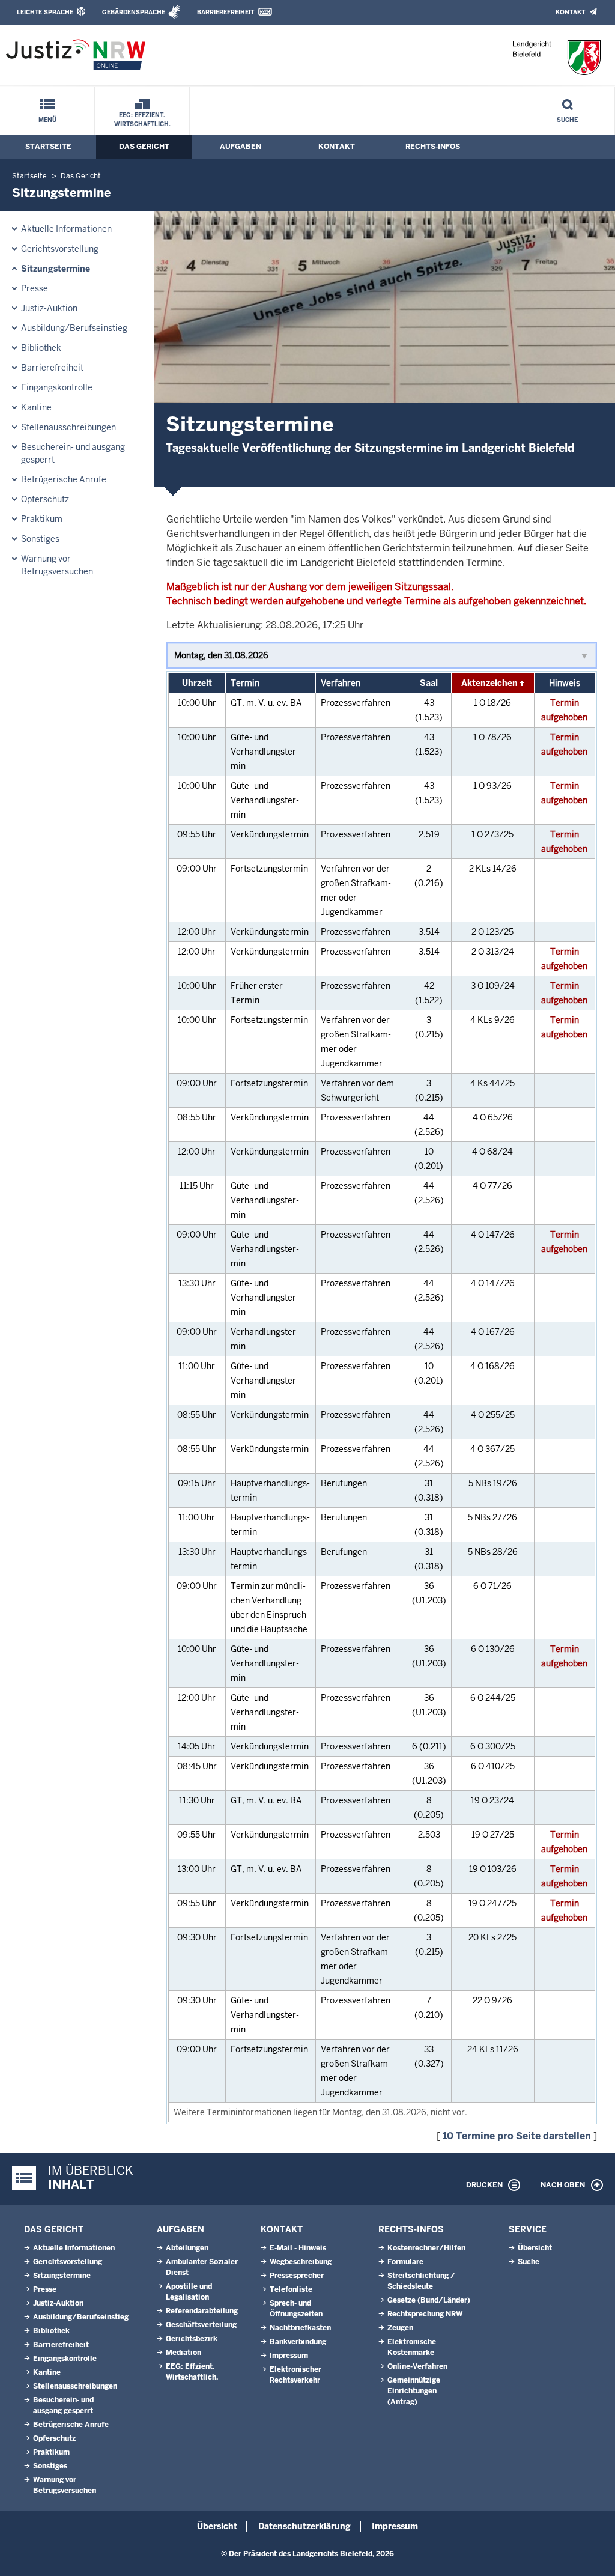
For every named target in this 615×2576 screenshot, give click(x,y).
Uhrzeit (197, 683)
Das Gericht (144, 147)
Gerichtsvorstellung (60, 249)
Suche (567, 120)
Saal (429, 683)
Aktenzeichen (489, 683)
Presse (35, 288)
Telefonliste (291, 2289)
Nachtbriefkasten (300, 2328)
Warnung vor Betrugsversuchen (57, 565)
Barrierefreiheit (226, 12)
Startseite (48, 147)
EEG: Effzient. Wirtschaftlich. (142, 120)
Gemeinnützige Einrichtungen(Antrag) (414, 2391)
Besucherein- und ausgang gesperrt (73, 453)
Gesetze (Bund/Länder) (429, 2300)
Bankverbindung (298, 2342)
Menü (47, 120)
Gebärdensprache (134, 12)
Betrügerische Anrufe (64, 479)
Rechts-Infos (433, 147)
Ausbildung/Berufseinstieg (74, 328)
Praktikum (42, 519)
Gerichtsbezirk (192, 2339)
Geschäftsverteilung (201, 2325)
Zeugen (400, 2328)
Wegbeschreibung (301, 2262)
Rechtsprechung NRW (425, 2314)
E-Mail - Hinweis (298, 2248)
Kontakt (570, 12)
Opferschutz (45, 499)
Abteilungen (187, 2248)
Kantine (36, 407)
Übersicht (535, 2248)
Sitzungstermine (56, 269)
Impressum (289, 2356)
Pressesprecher (297, 2276)
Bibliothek (41, 348)
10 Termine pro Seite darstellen (517, 2136)
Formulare (405, 2262)
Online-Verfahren (417, 2366)
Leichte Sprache (45, 12)
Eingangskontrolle (57, 387)
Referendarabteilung (202, 2311)
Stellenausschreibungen (68, 427)
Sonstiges (40, 539)
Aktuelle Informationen (66, 229)
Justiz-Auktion (49, 308)
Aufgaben (241, 147)
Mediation (183, 2353)
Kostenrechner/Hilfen (426, 2248)
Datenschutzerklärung (304, 2526)
